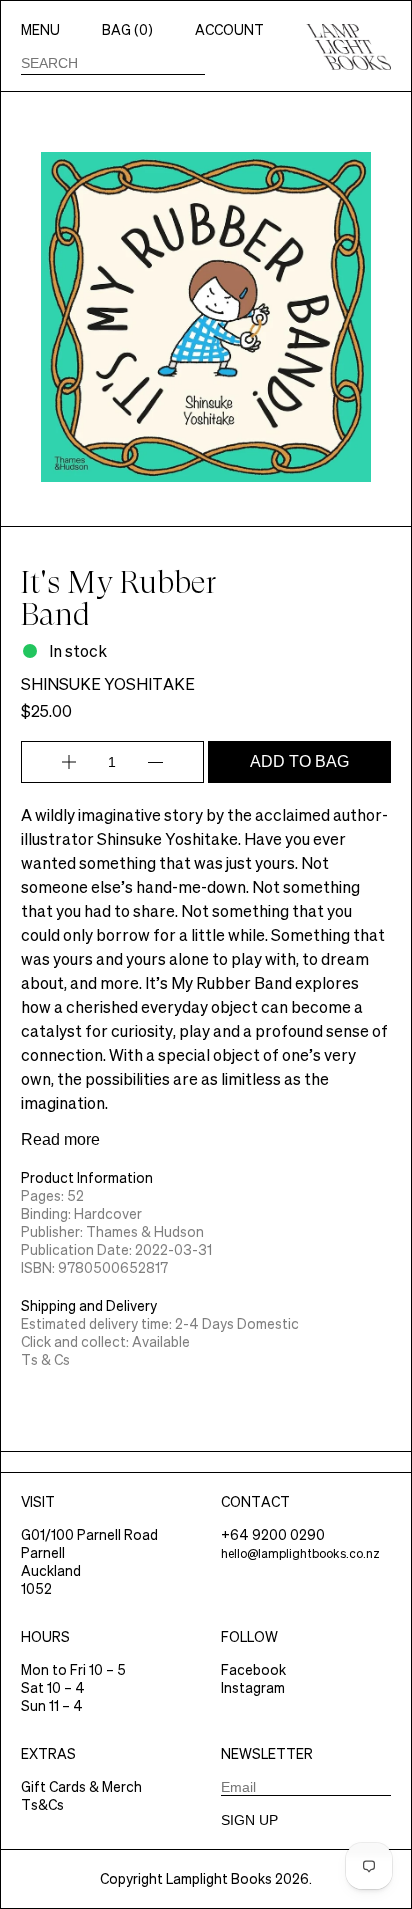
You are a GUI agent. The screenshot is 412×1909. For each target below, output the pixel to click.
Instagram (253, 1688)
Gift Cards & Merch (81, 1787)
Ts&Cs (42, 1805)
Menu (40, 30)
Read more (60, 1139)
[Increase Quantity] (69, 762)
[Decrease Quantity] (155, 762)
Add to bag (299, 761)
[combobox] (113, 63)
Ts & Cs (45, 1360)
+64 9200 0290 (273, 1535)
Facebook (253, 1670)
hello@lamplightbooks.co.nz (300, 1553)
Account (229, 30)
